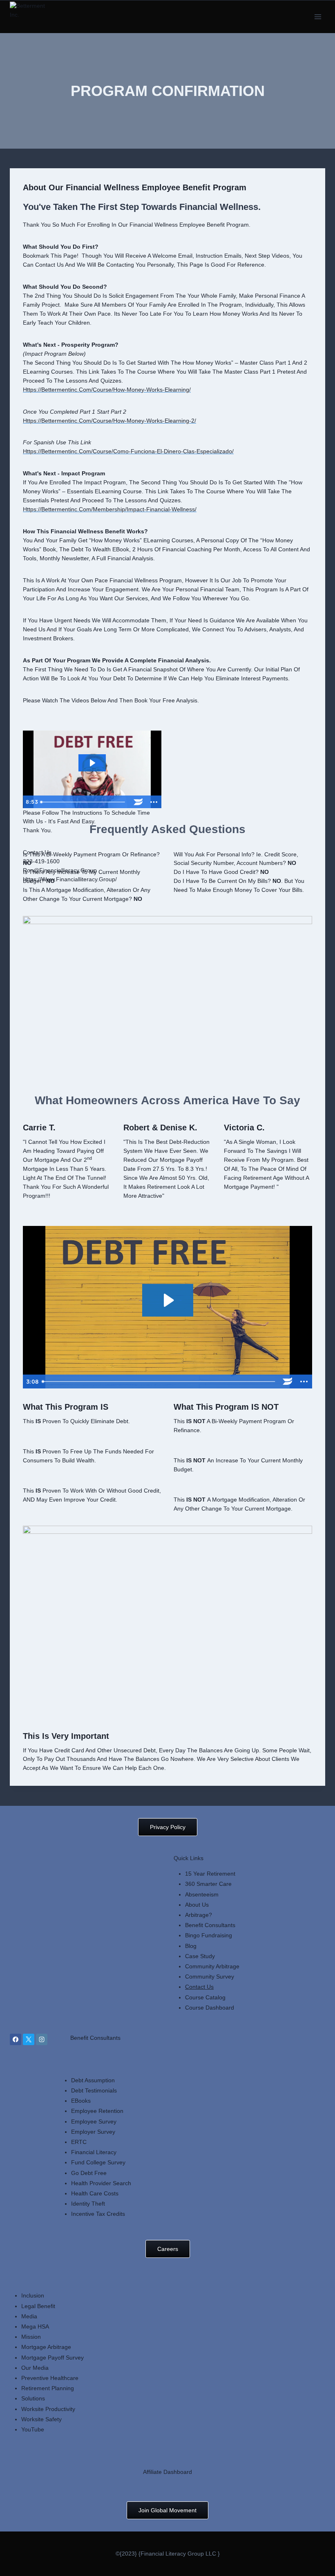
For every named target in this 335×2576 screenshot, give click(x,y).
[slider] (84, 802)
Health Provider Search (101, 2183)
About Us (197, 1905)
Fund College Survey (98, 2162)
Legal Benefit (38, 2306)
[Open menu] (318, 17)
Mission (31, 2337)
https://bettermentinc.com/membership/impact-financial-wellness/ (110, 509)
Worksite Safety (41, 2419)
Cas (190, 1956)
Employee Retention (97, 2111)
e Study (205, 1956)
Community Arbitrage (212, 1966)
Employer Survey (93, 2132)
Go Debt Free (89, 2173)
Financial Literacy (94, 2152)
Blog (191, 1946)
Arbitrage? (199, 1915)
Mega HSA (35, 2326)
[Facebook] (16, 2039)
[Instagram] (42, 2039)
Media (29, 2316)
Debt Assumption (93, 2080)
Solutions (33, 2398)
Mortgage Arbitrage (46, 2347)
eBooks (81, 2101)
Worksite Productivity (48, 2409)
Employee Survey (94, 2121)
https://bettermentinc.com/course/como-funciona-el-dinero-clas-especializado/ (128, 451)
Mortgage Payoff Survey (52, 2358)
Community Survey (210, 1977)
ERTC (79, 2142)
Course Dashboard (210, 2008)
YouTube (33, 2429)
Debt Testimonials (94, 2090)
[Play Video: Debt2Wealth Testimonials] (168, 1300)
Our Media (35, 2368)
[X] (29, 2039)
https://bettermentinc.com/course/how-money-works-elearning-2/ (109, 421)
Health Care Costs (95, 2193)
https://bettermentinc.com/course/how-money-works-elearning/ (107, 390)
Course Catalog (205, 1997)
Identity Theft (88, 2204)
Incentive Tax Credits (98, 2214)
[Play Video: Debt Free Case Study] (92, 763)
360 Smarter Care (208, 1884)
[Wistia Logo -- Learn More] (138, 802)
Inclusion (33, 2295)
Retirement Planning (48, 2388)
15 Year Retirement (210, 1874)
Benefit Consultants (210, 1925)
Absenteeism (202, 1894)
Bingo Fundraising (209, 1935)
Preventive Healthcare (50, 2378)
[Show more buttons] (154, 802)
